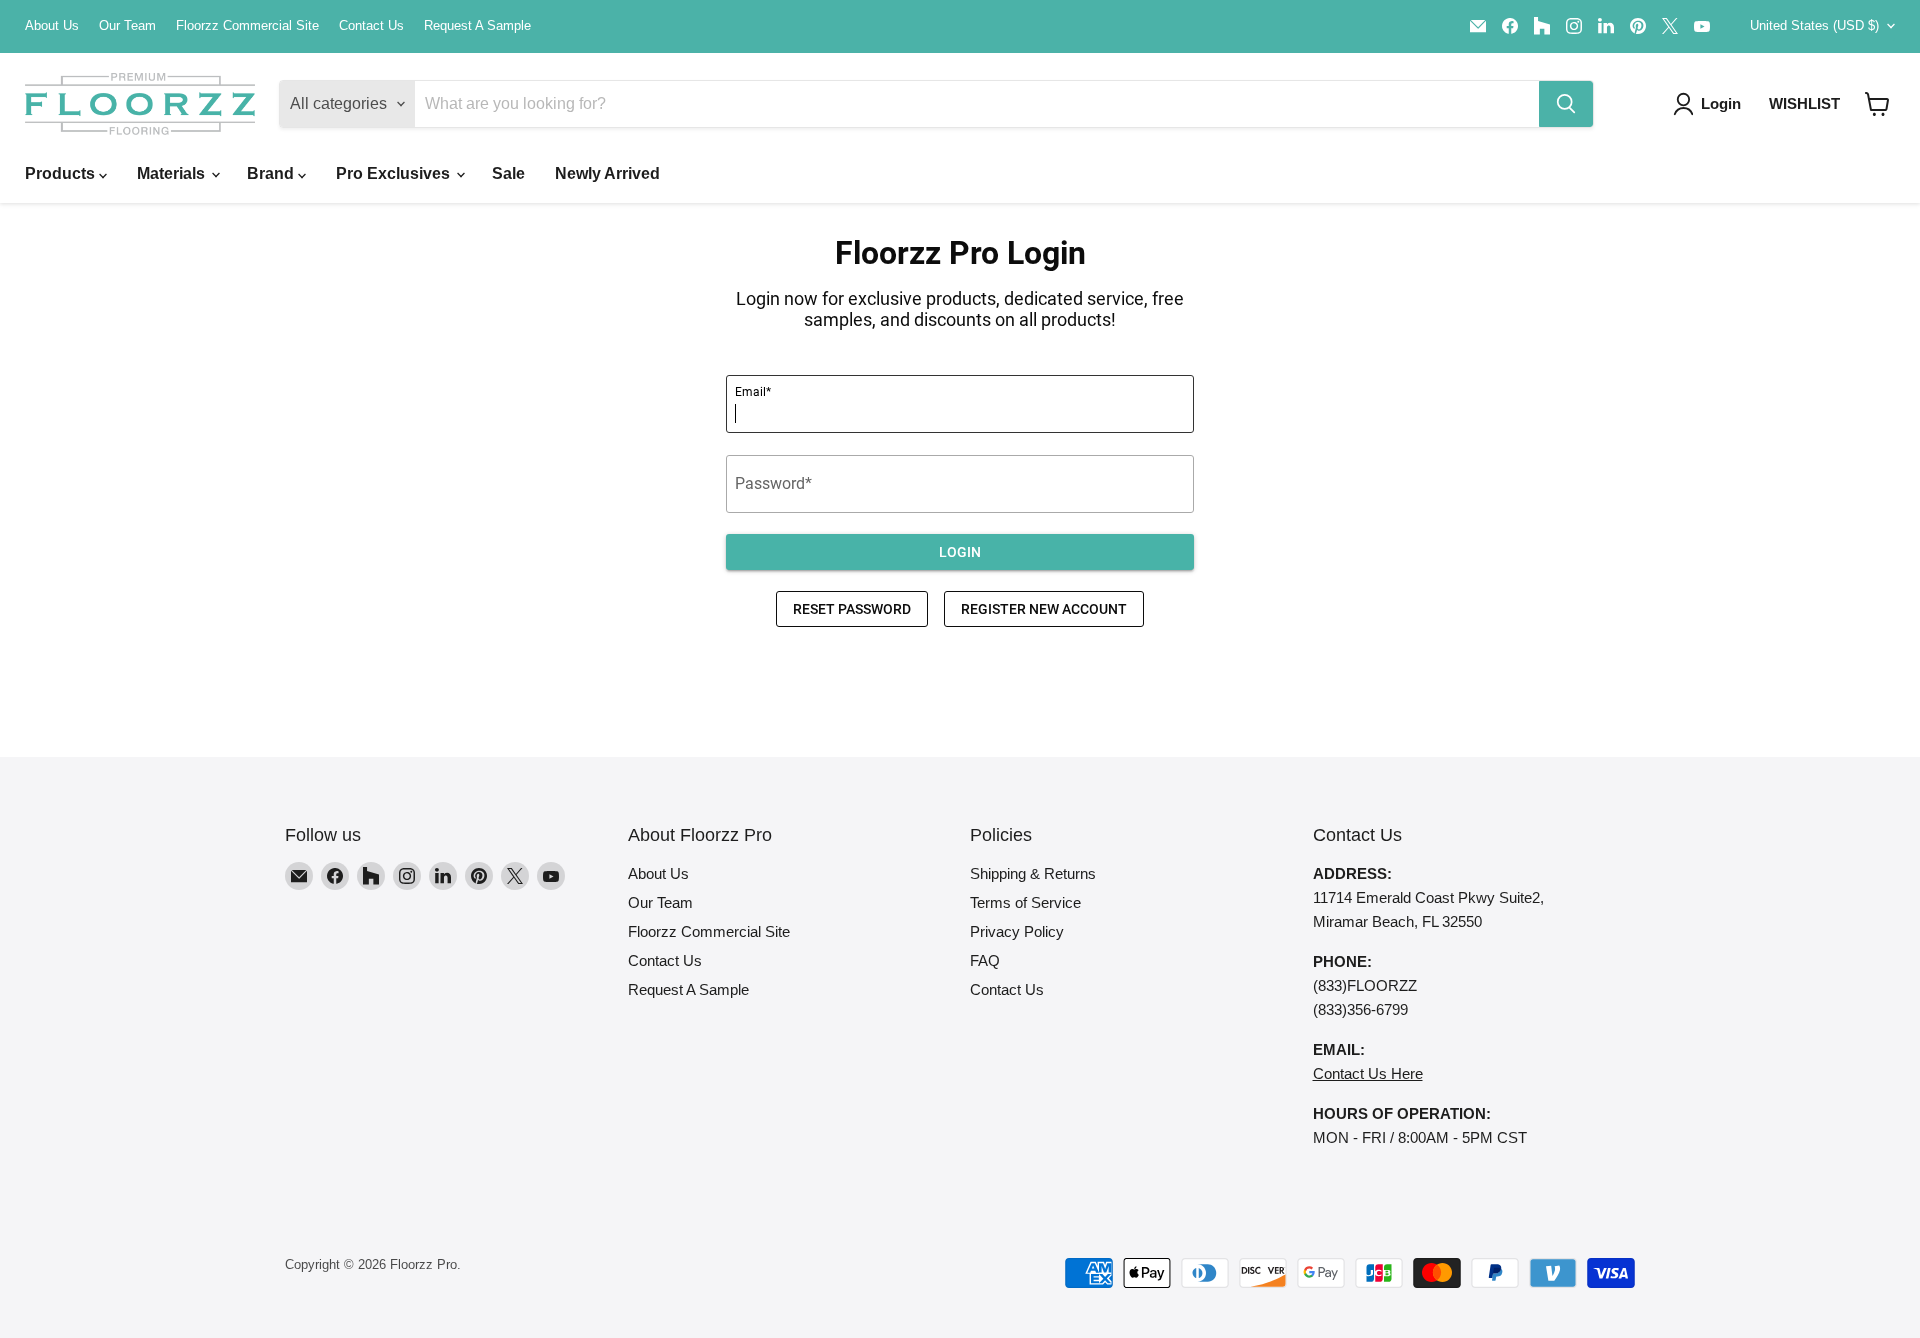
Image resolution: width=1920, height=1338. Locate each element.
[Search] (1566, 104)
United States (1814, 25)
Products (62, 173)
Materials (173, 173)
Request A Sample (477, 26)
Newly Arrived (607, 173)
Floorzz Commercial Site (247, 26)
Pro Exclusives (395, 173)
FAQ (985, 960)
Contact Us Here (1368, 1073)
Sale (508, 173)
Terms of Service (1025, 902)
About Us (52, 26)
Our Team (127, 26)
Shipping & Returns (1033, 873)
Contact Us (371, 26)
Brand (272, 173)
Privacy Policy (1017, 931)
